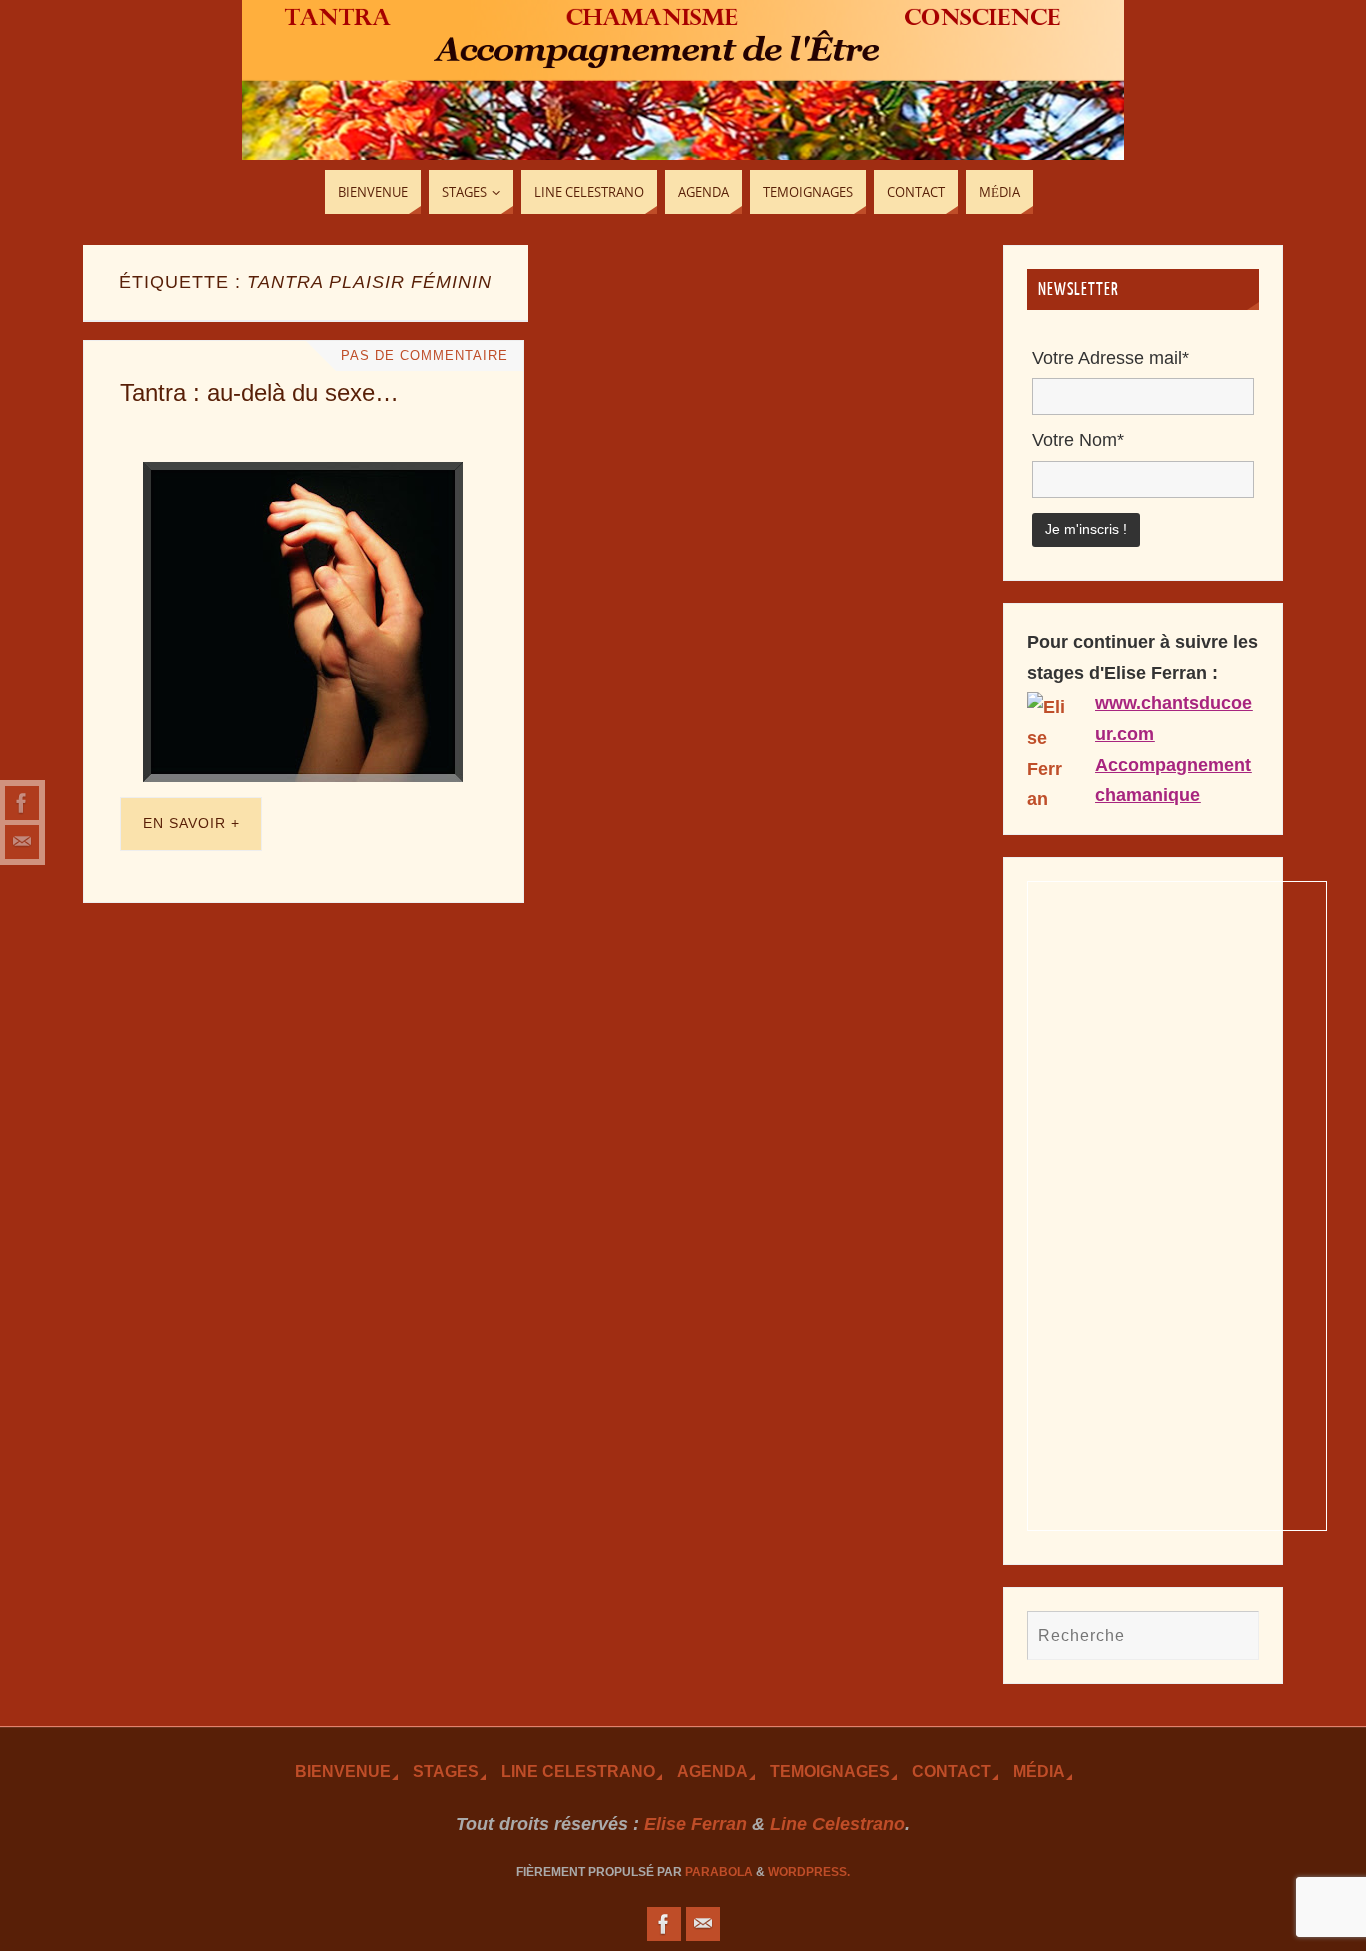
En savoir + (191, 823)
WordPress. (809, 1872)
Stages (446, 1771)
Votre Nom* (1078, 440)
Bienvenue (343, 1771)
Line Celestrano (578, 1771)
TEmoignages (830, 1771)
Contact (951, 1771)
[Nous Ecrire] (22, 842)
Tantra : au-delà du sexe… (259, 392)
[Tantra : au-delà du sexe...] (303, 622)
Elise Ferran (695, 1824)
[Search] (1234, 1635)
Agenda (712, 1771)
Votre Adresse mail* (1110, 358)
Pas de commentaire (424, 356)
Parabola (719, 1872)
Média (1039, 1771)
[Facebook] (22, 803)
